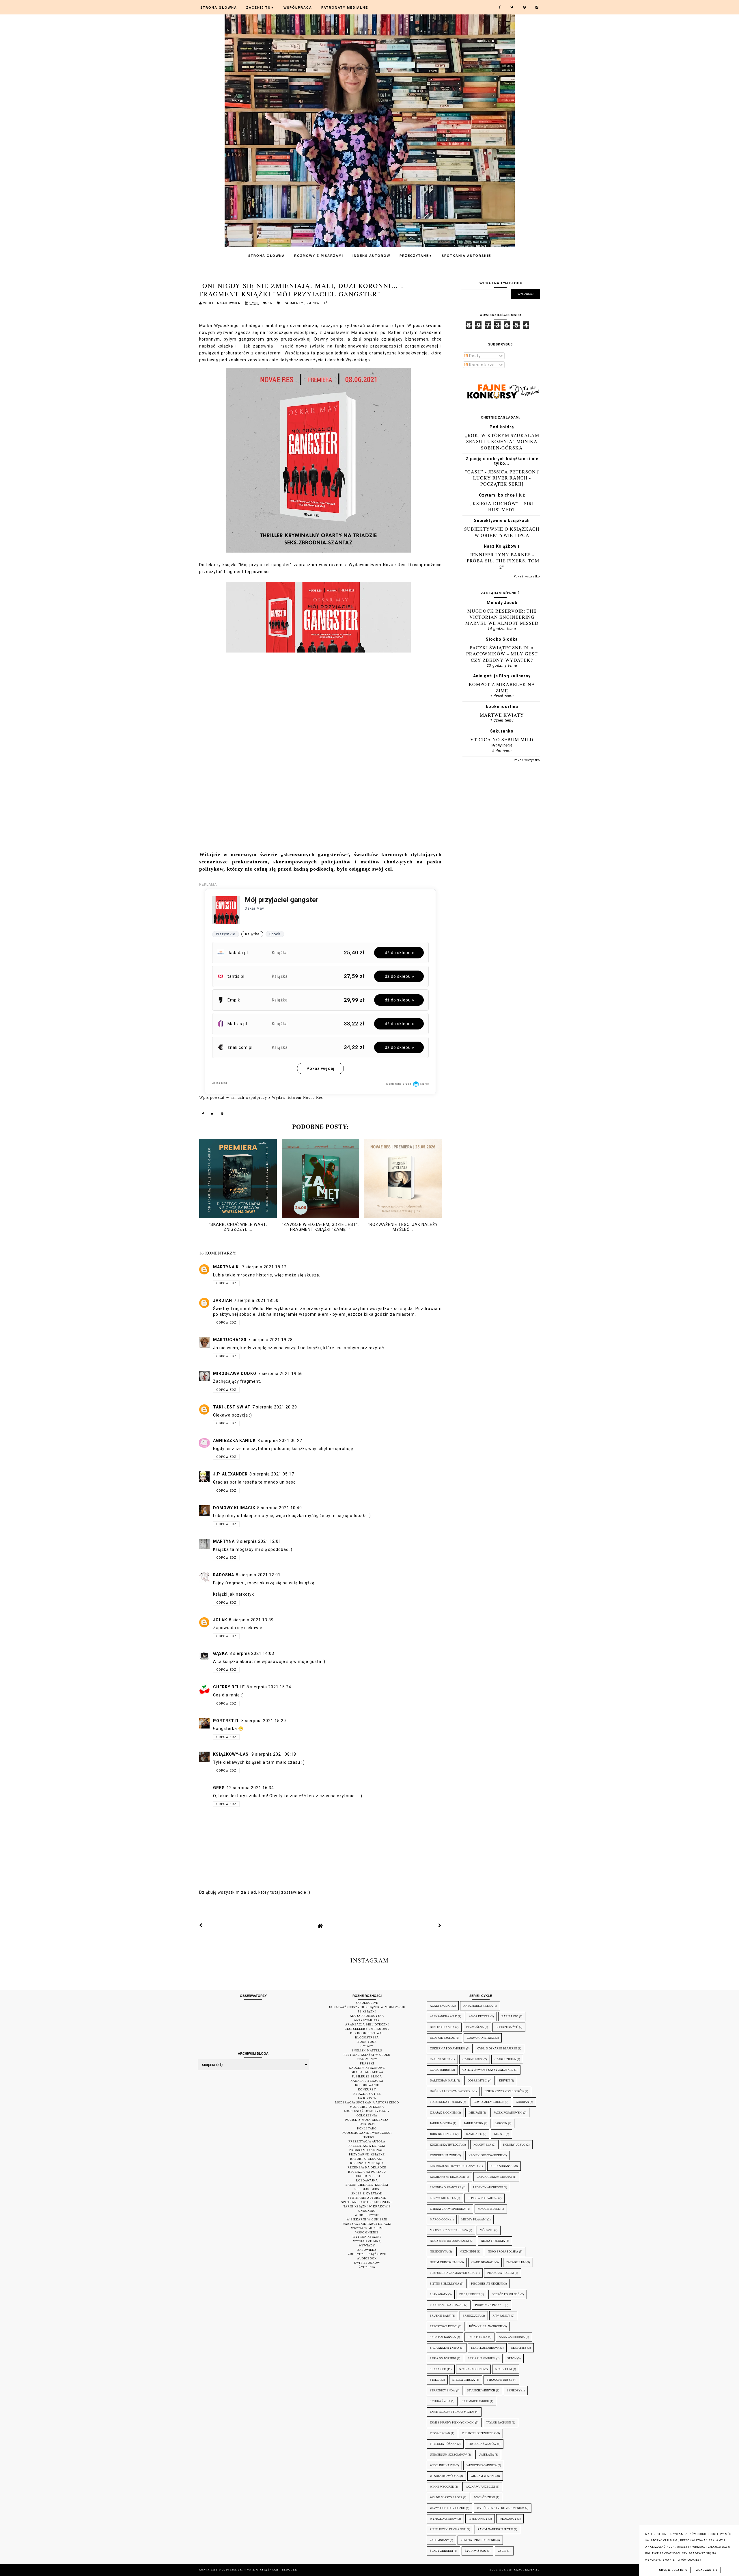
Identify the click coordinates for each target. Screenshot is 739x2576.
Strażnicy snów (443, 2390)
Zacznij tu (260, 8)
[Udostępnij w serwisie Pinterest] (222, 1115)
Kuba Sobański (502, 2166)
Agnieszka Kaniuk (234, 1441)
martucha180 (230, 1340)
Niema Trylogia (493, 2241)
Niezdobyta (439, 2251)
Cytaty (367, 2046)
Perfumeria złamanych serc (453, 2273)
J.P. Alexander (230, 1474)
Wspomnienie (367, 2232)
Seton (512, 2358)
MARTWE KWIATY (502, 715)
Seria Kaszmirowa (485, 2348)
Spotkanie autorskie (367, 2198)
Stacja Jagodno (471, 2369)
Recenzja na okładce (367, 2167)
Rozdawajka (367, 2180)
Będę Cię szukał (442, 2038)
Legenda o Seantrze (446, 2187)
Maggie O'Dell (489, 2209)
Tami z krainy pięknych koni (452, 2422)
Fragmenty (293, 303)
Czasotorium (440, 2070)
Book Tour (367, 2042)
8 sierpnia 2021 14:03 (252, 1653)
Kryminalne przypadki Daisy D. (454, 2166)
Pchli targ (367, 2128)
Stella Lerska (464, 2380)
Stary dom (504, 2369)
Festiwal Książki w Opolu (367, 2055)
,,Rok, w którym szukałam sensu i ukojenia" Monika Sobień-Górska (502, 441)
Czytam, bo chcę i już (502, 495)
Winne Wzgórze (442, 2487)
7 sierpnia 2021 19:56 (280, 1374)
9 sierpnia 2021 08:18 (274, 1754)
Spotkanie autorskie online (367, 2202)
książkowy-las (231, 1754)
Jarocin (501, 2123)
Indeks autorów (371, 256)
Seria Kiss (519, 2348)
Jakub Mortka (441, 2123)
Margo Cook (440, 2219)
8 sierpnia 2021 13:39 (251, 1620)
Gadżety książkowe (367, 2068)
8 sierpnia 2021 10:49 (280, 1508)
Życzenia (367, 2267)
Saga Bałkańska (443, 2337)
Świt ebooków (367, 2263)
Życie (502, 2551)
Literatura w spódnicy (448, 2209)
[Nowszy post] (201, 1926)
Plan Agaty (439, 2294)
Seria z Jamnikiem (482, 2358)
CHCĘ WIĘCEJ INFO (673, 2570)
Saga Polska (477, 2337)
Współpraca (298, 8)
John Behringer (442, 2134)
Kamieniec (474, 2134)
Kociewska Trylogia (446, 2145)
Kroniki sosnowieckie (486, 2155)
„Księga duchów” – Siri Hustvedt (502, 506)
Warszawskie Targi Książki (367, 2224)
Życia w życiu (475, 2551)
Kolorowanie (367, 2085)
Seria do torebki (443, 2358)
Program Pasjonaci (367, 2150)
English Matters (367, 2050)
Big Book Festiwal (367, 2033)
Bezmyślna (475, 2027)
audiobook (367, 2258)
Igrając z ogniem (443, 2113)
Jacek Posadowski (508, 2113)
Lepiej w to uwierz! (483, 2198)
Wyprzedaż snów (443, 2519)
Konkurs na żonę (443, 2155)
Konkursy (367, 2089)
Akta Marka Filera (478, 2006)
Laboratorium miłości (494, 2177)
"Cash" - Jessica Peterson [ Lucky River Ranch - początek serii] (502, 478)
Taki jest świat (232, 1407)
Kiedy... (499, 2134)
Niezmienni (468, 2251)
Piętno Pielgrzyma (445, 2284)
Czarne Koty (473, 2059)
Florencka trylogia (446, 2102)
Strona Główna (219, 8)
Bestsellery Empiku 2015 (367, 2029)
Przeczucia (472, 2316)
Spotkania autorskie (466, 256)
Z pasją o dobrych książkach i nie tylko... (502, 461)
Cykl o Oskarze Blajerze (497, 2048)
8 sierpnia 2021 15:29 (264, 1721)
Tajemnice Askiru (476, 2401)
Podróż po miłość (506, 2294)
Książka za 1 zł (367, 2094)
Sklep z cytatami (367, 2193)
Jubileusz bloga (367, 2076)
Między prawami (474, 2219)
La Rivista (367, 2098)
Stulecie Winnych (481, 2390)
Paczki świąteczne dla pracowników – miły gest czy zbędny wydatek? (502, 654)
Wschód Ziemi (485, 2497)
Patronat (367, 2124)
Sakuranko (502, 731)
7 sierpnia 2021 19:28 (270, 1340)
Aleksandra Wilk (443, 2016)
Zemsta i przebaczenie (478, 2540)
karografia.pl (527, 2570)
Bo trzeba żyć (507, 2027)
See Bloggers (367, 2189)
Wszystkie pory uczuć (447, 2508)
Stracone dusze (499, 2380)
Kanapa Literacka (367, 2081)
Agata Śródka (441, 2006)
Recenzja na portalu (367, 2172)
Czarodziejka (505, 2059)
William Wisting (483, 2476)
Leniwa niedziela (443, 2198)
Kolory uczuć (514, 2145)
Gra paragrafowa (367, 2072)
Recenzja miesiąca (367, 2163)
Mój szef (487, 2230)
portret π (226, 1721)
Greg (219, 1788)
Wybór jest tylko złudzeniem (501, 2508)
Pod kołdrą (502, 427)
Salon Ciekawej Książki (367, 2185)
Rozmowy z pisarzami (319, 256)
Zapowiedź (317, 303)
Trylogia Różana (443, 2444)
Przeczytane (416, 256)
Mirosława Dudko (235, 1374)
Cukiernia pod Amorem (448, 2048)
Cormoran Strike (481, 2038)
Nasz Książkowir (502, 546)
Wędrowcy (508, 2519)
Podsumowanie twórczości (367, 2133)
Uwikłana (486, 2455)
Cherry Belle (229, 1687)
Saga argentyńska (445, 2348)
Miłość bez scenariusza (449, 2230)
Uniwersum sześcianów (448, 2455)
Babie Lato (510, 2016)
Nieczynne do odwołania (449, 2241)
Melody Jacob (502, 603)
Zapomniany (439, 2540)
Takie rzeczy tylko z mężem (452, 2412)
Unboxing (367, 2211)
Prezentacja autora (367, 2141)
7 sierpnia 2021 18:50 (256, 1300)
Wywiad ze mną (367, 2241)
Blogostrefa (367, 2037)
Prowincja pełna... (490, 2305)
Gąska (220, 1653)
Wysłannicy (478, 2519)
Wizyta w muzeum (367, 2228)
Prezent (367, 2137)
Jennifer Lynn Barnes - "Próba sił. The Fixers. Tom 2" (502, 561)
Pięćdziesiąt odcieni (487, 2284)
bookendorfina (502, 707)
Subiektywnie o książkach (502, 521)
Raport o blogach (367, 2159)
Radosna (224, 1575)
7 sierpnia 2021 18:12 (264, 1267)
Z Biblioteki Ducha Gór (448, 2529)
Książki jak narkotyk (234, 1594)
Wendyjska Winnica (482, 2465)
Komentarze (481, 365)
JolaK (220, 1620)
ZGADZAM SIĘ (707, 2570)
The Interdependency (479, 2433)
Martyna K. (227, 1267)
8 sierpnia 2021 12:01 (259, 1541)
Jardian (223, 1300)
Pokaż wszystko (527, 576)
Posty (474, 356)
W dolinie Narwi (442, 2465)
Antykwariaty (367, 2020)
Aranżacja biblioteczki (367, 2024)
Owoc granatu (483, 2262)
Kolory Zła (482, 2145)
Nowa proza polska (503, 2251)
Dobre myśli (477, 2080)
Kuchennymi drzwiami (447, 2177)
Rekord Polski (367, 2176)
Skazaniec (438, 2369)
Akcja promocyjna (367, 2016)
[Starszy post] (440, 1926)
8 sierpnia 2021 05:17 (272, 1474)
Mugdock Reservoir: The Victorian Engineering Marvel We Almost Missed (502, 617)
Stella (435, 2380)
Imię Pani (475, 2113)
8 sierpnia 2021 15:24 (269, 1687)
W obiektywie (367, 2215)
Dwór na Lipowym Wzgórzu (451, 2091)
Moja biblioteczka (367, 2107)
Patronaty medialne (345, 8)
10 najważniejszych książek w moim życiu (367, 2007)
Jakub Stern (474, 2123)
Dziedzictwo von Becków (504, 2091)
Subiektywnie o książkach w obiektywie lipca (502, 532)
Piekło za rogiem (501, 2273)
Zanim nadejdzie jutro (495, 2529)
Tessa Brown (440, 2433)
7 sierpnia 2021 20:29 (275, 1407)
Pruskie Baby (440, 2316)
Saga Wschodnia (512, 2337)
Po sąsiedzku (470, 2294)
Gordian (522, 2102)
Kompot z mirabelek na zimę (502, 687)
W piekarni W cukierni (367, 2219)
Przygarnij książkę (367, 2154)
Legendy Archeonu (488, 2187)
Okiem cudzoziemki (445, 2262)
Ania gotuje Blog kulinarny (502, 676)
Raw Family (501, 2316)
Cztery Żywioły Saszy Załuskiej (488, 2070)
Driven (504, 2080)
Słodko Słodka (502, 639)
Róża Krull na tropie (486, 2326)
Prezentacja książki (367, 2146)
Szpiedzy (514, 2390)
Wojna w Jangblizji (480, 2487)
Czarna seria (440, 2059)
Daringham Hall (443, 2080)
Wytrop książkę (367, 2237)
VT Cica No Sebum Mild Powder (502, 742)
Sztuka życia (440, 2401)
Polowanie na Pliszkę (447, 2305)
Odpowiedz (226, 1283)
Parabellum (516, 2262)
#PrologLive (367, 2003)
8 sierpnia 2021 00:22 (280, 1441)
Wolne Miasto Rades (446, 2497)
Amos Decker (479, 2016)
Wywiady (367, 2245)
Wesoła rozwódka (444, 2476)
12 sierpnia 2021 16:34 (250, 1788)
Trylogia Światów (482, 2444)
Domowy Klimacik (234, 1508)
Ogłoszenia (367, 2115)
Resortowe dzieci (444, 2326)
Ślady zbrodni (441, 2551)
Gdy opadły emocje (489, 2102)
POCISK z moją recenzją (367, 2120)
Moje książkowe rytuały (367, 2111)
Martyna (224, 1541)
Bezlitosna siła (442, 2027)
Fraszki (367, 2063)
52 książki (367, 2011)
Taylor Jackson (499, 2422)
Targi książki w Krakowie (367, 2206)
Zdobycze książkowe (367, 2254)
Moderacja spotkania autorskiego (367, 2102)
